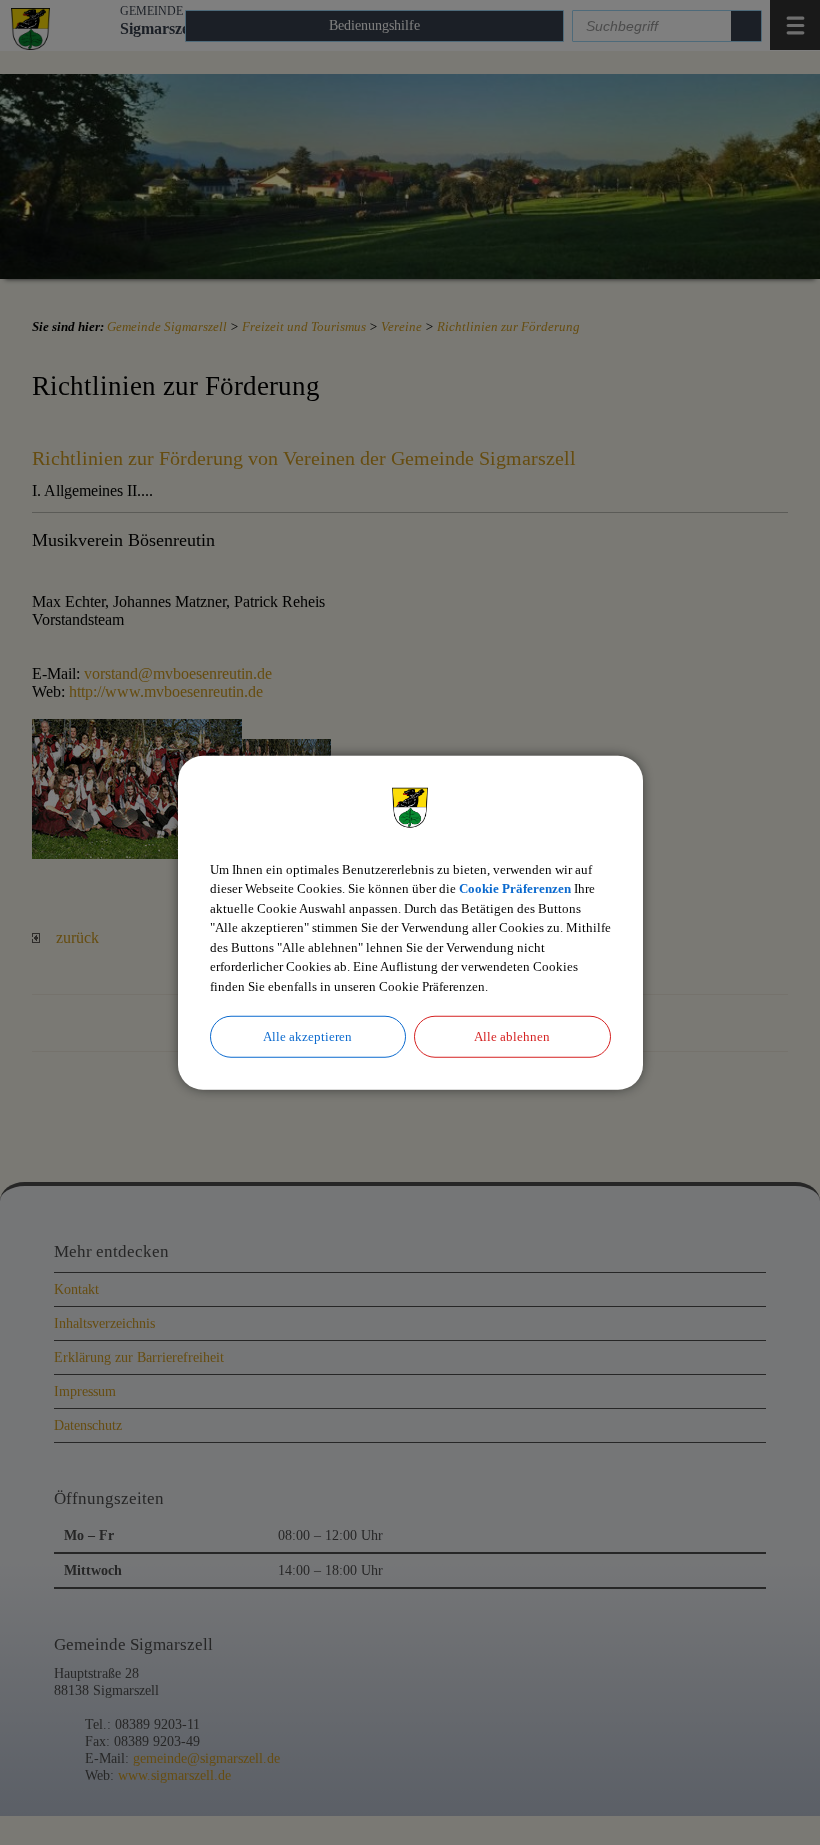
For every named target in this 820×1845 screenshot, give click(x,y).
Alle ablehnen (512, 1036)
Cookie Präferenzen (515, 888)
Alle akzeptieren (307, 1036)
